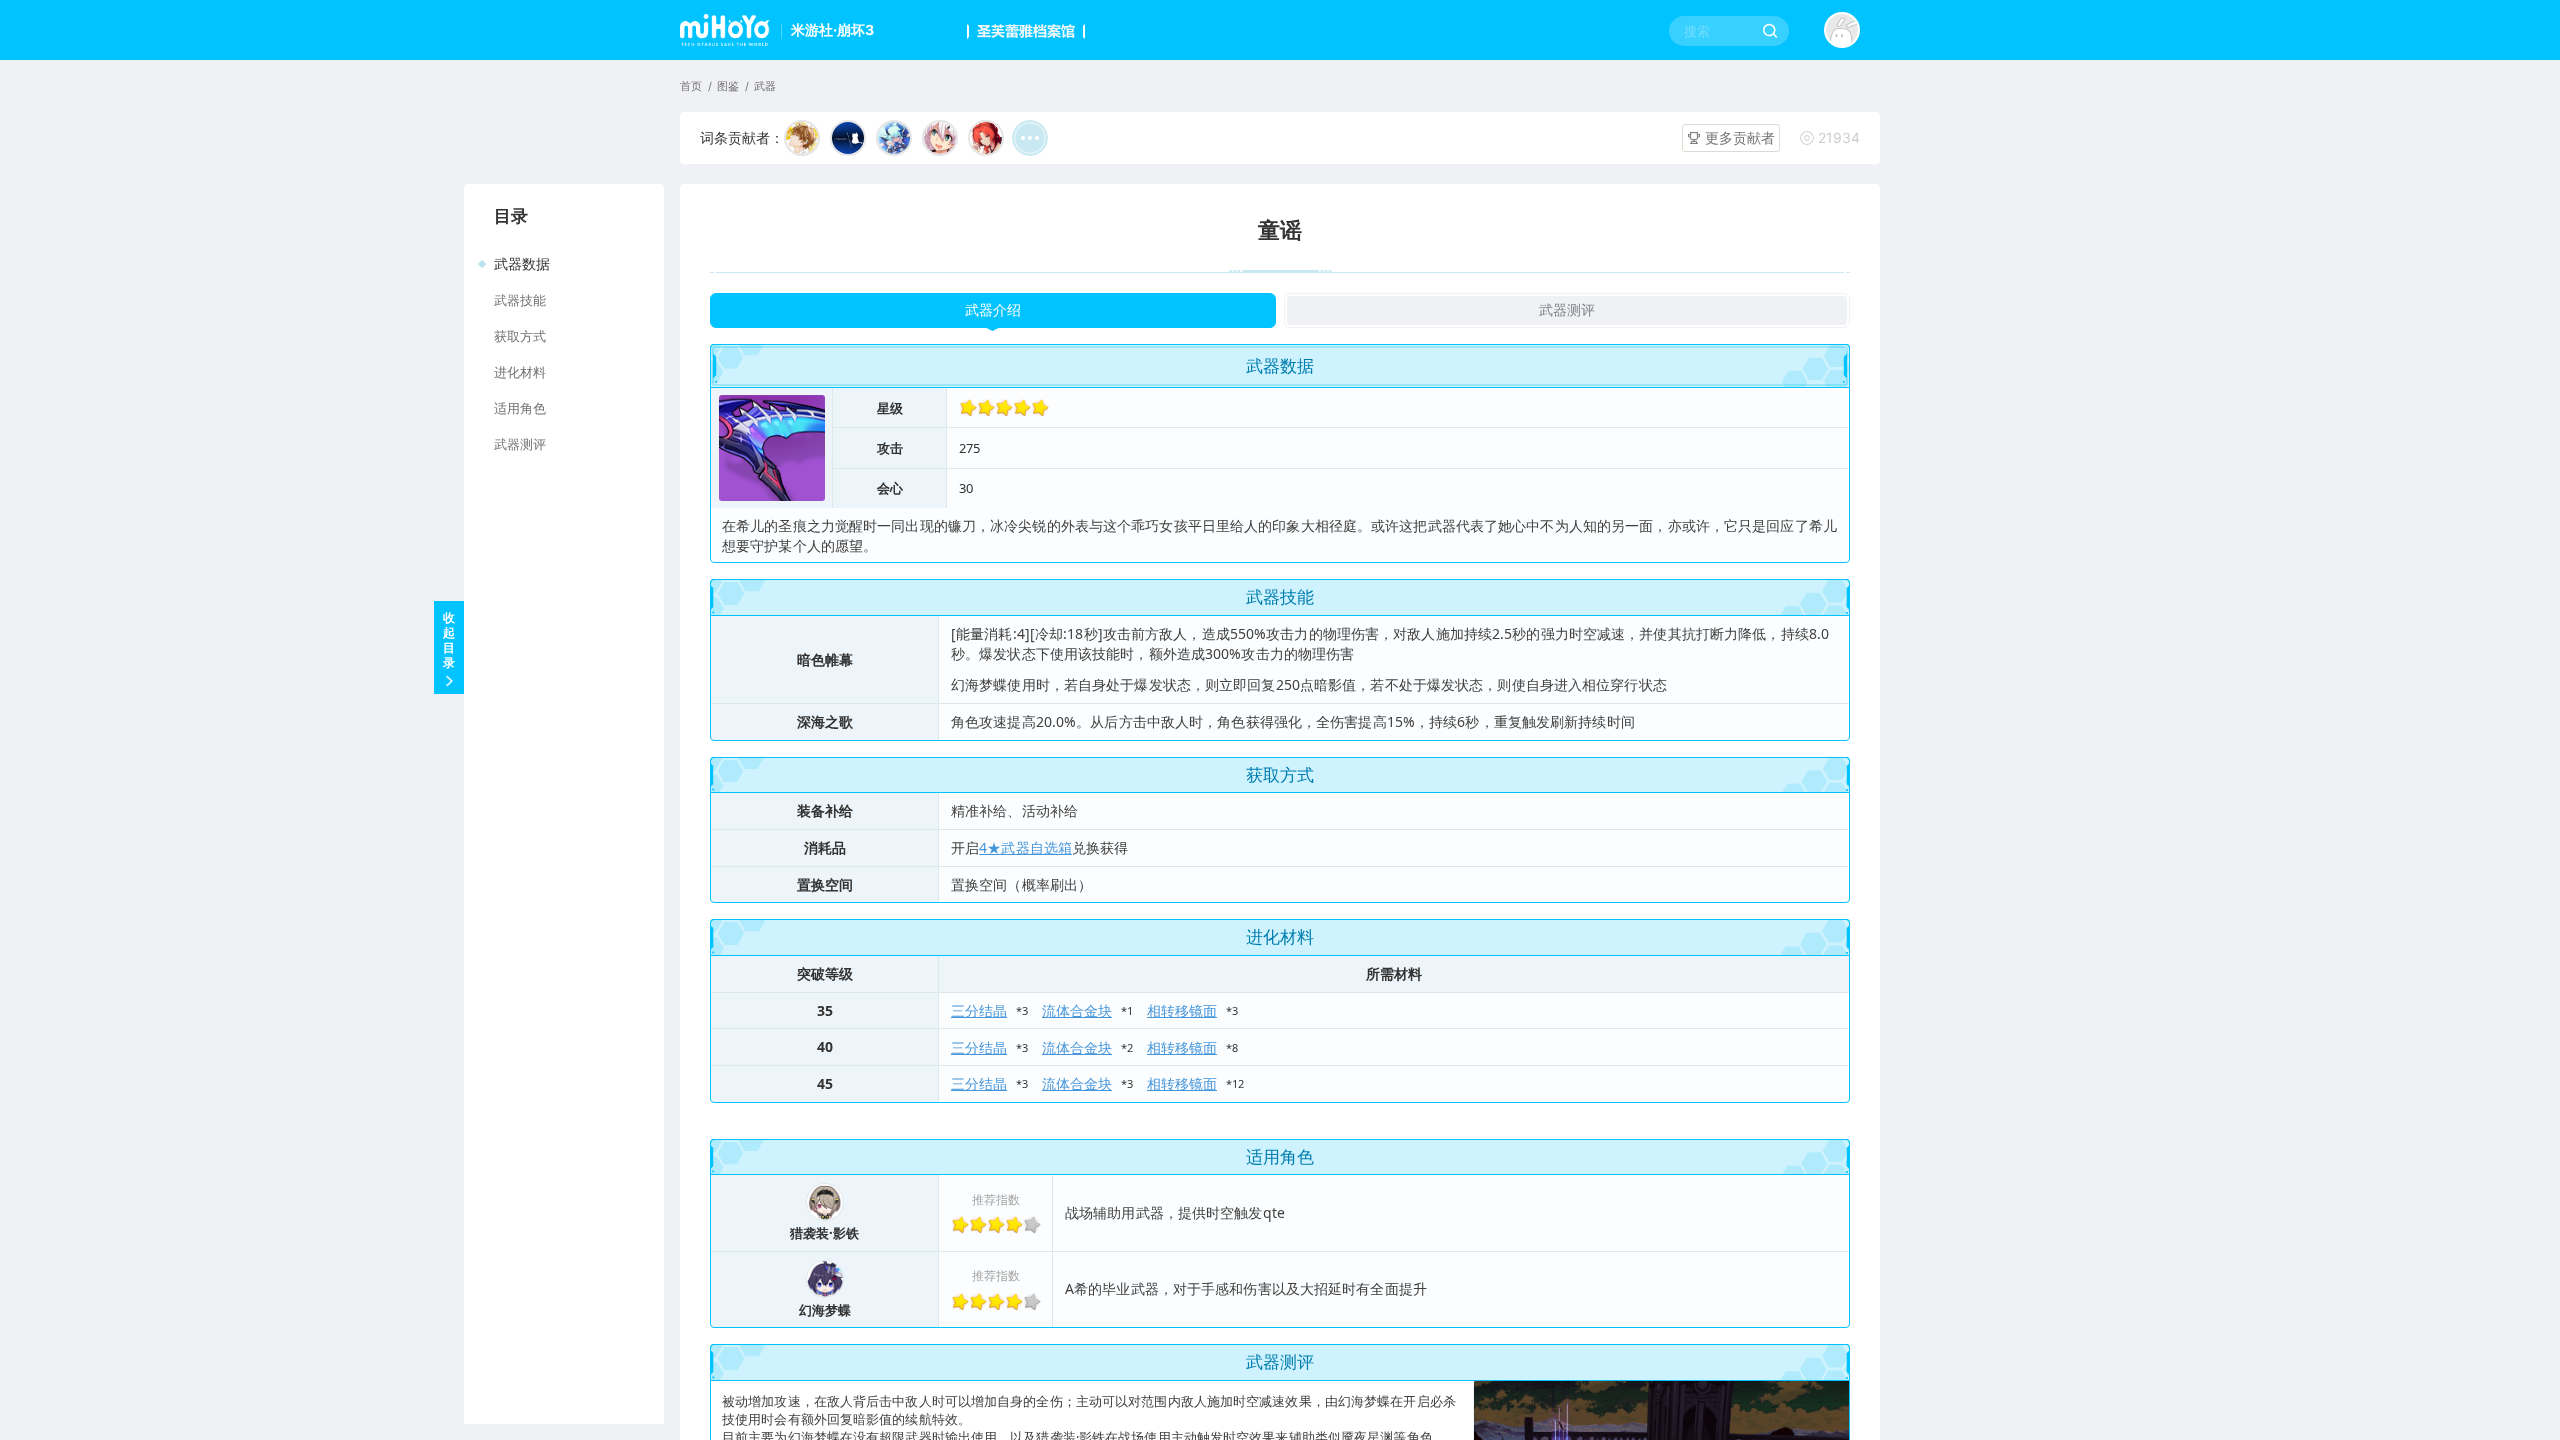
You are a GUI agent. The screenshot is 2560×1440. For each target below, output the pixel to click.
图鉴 (728, 86)
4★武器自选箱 (1025, 847)
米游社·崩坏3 (832, 29)
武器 (765, 86)
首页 (691, 86)
